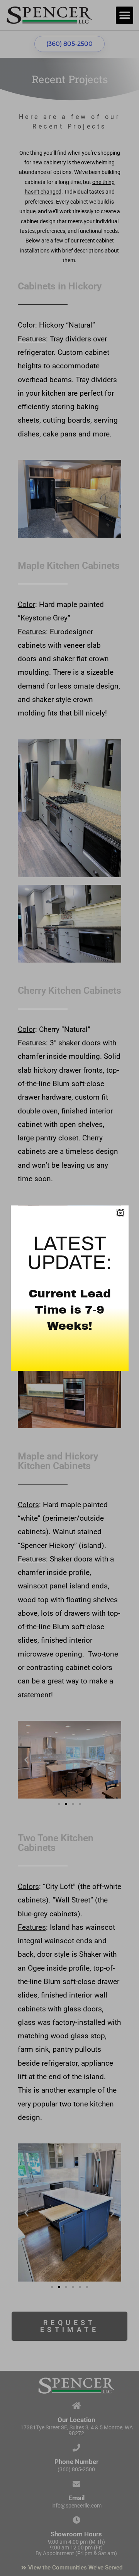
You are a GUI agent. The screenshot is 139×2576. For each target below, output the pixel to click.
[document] (69, 1288)
